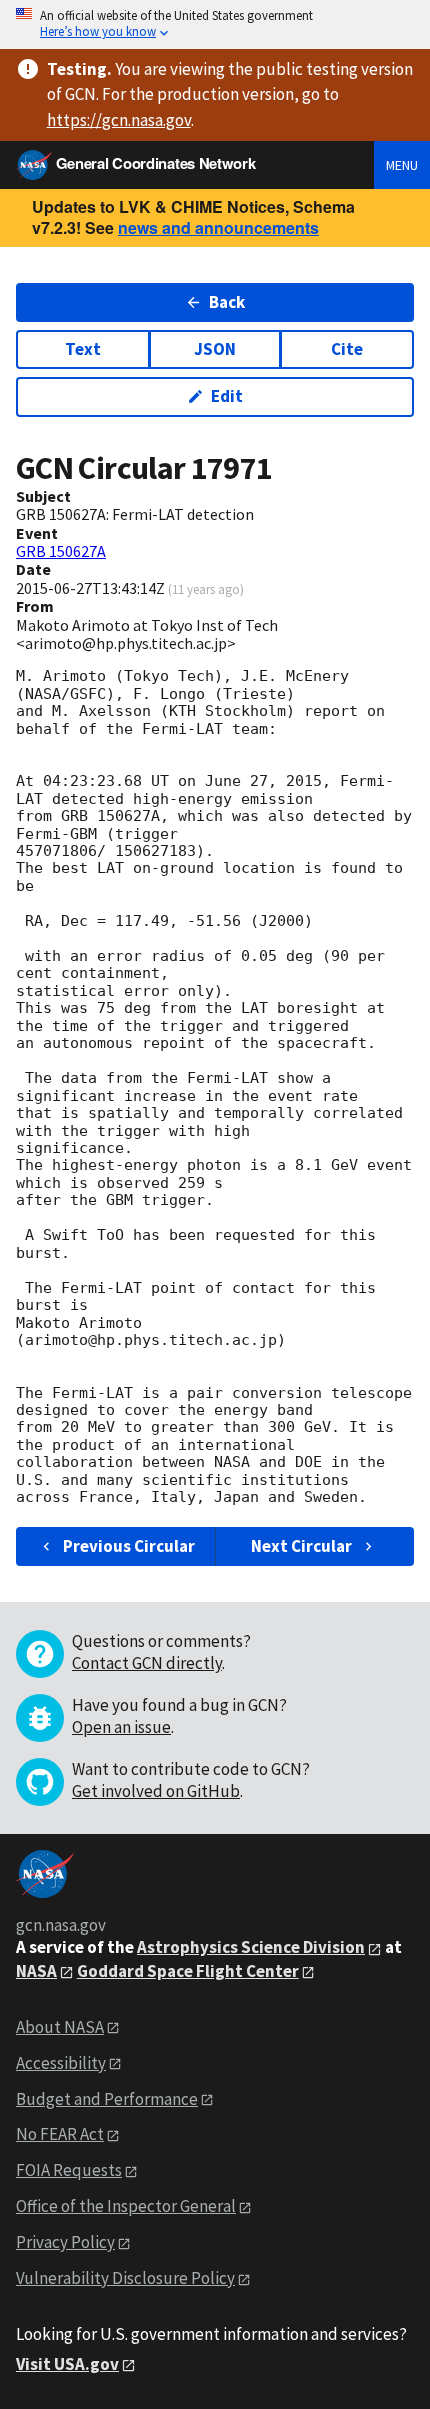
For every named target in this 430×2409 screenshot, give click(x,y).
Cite (347, 349)
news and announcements (218, 227)
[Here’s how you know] (215, 24)
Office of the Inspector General (126, 2206)
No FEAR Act (60, 2134)
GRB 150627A (61, 551)
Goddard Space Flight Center (188, 1971)
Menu (402, 165)
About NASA (60, 2027)
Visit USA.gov (67, 2364)
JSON (215, 349)
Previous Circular (129, 1546)
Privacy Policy (65, 2242)
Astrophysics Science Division (251, 1947)
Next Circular (301, 1546)
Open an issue (121, 1727)
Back (227, 302)
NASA (36, 1971)
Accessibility (61, 2063)
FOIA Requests (69, 2170)
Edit (227, 396)
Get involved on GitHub (156, 1791)
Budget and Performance (107, 2099)
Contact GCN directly (147, 1663)
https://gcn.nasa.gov (119, 120)
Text (83, 349)
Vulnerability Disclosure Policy (125, 2278)
